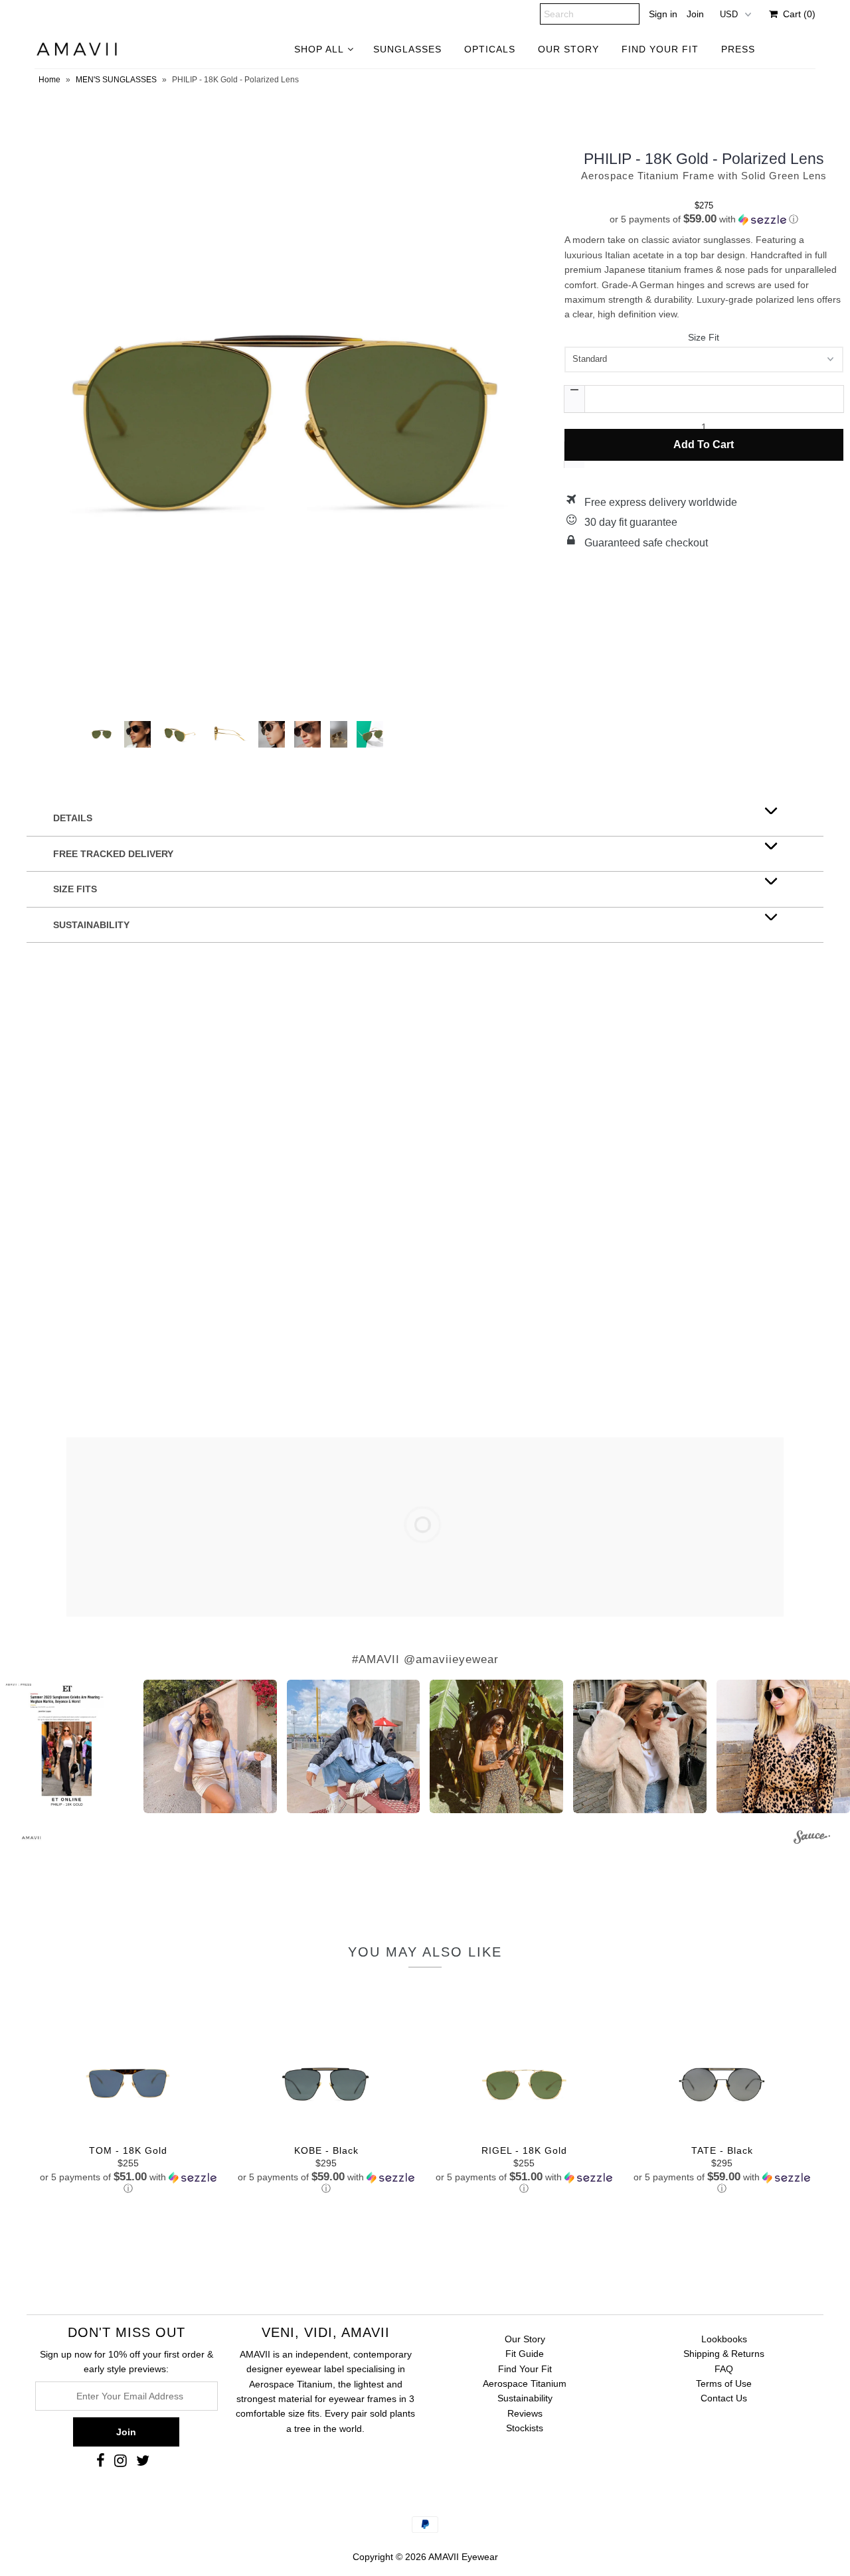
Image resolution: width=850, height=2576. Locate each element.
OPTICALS (490, 49)
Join (695, 14)
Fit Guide (525, 2354)
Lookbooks (724, 2339)
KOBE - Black (326, 2150)
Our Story (525, 2339)
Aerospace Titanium (525, 2383)
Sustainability (525, 2398)
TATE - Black (722, 2150)
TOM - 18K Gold (128, 2150)
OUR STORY (568, 49)
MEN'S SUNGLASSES (116, 80)
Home (49, 80)
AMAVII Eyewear (463, 2557)
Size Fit (704, 337)
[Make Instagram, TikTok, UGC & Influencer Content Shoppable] (812, 1839)
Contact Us (724, 2398)
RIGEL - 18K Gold (524, 2150)
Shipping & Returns (724, 2354)
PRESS (738, 49)
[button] (704, 219)
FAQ (724, 2369)
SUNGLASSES (407, 49)
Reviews (525, 2413)
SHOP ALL (319, 49)
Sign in (663, 14)
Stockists (525, 2428)
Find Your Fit (525, 2369)
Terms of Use (724, 2383)
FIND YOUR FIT (660, 49)
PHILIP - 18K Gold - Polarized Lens (704, 159)
